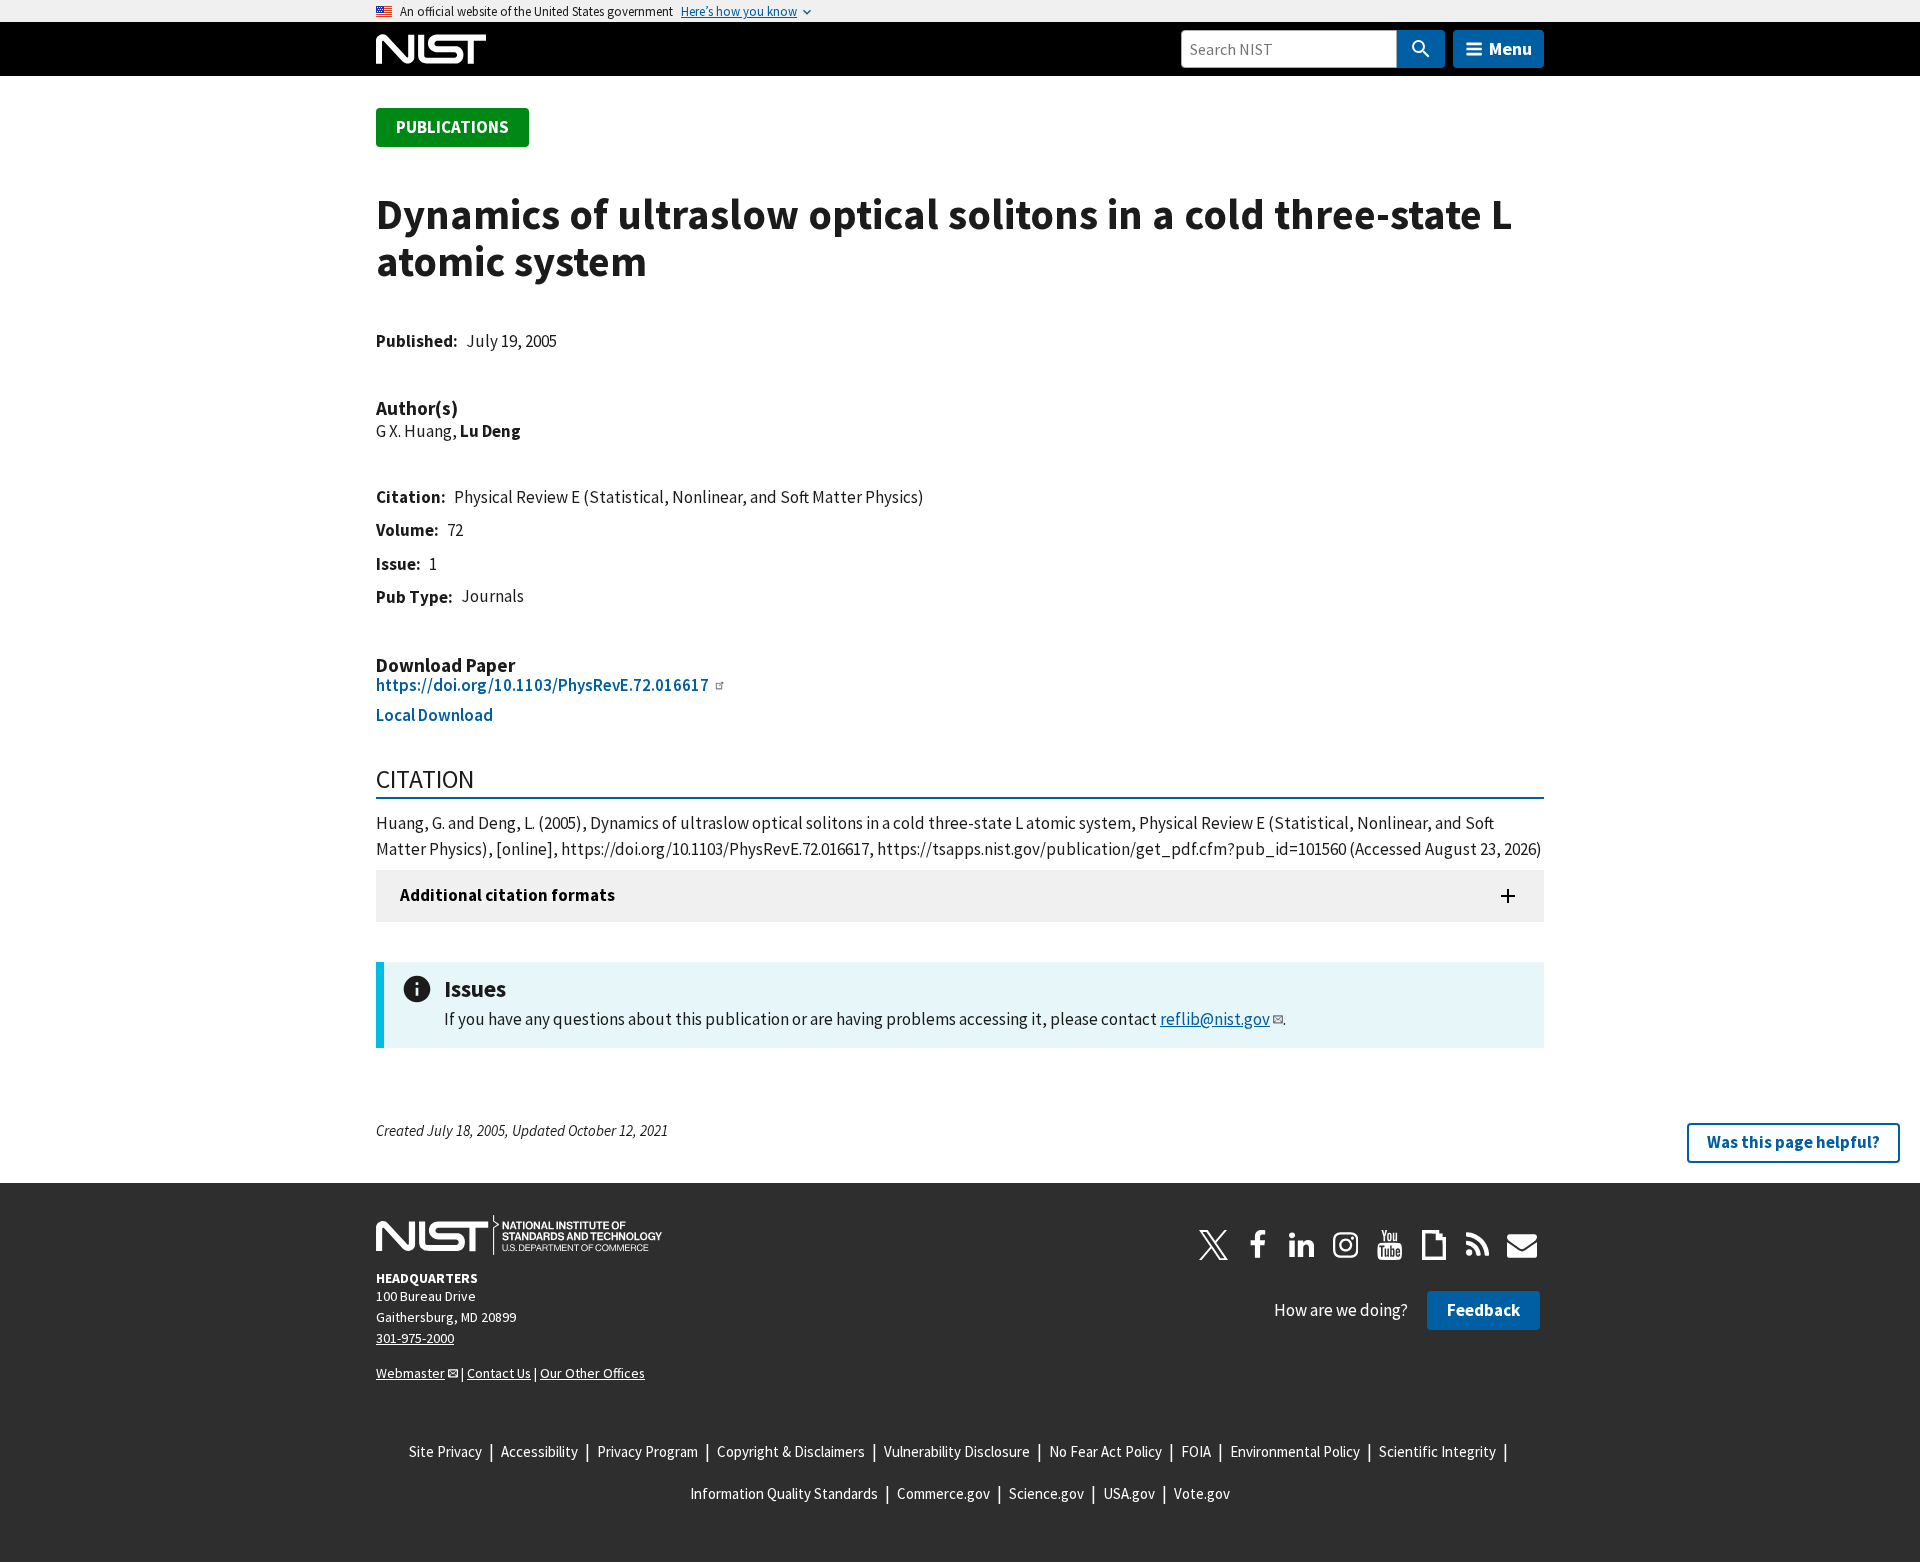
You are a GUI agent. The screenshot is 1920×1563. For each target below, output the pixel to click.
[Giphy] (1434, 1245)
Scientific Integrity (1437, 1451)
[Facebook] (1258, 1245)
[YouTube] (1390, 1245)
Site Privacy (445, 1451)
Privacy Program (647, 1451)
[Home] (431, 49)
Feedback (1483, 1310)
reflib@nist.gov (1215, 1019)
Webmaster (410, 1373)
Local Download (434, 715)
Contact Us (499, 1373)
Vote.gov (1202, 1493)
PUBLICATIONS (452, 127)
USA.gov (1129, 1493)
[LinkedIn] (1302, 1245)
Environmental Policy (1295, 1451)
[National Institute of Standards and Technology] (519, 1235)
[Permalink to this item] (468, 408)
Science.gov (1046, 1493)
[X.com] (1214, 1245)
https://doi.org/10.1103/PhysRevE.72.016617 (542, 685)
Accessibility (539, 1451)
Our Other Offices (592, 1373)
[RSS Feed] (1478, 1245)
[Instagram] (1346, 1245)
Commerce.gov (943, 1493)
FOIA (1196, 1451)
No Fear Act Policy (1105, 1451)
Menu (1510, 48)
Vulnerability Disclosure (957, 1451)
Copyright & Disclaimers (791, 1451)
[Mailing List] (1522, 1245)
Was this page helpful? (1793, 1142)
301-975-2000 (415, 1338)
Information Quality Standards (784, 1493)
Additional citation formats (507, 895)
